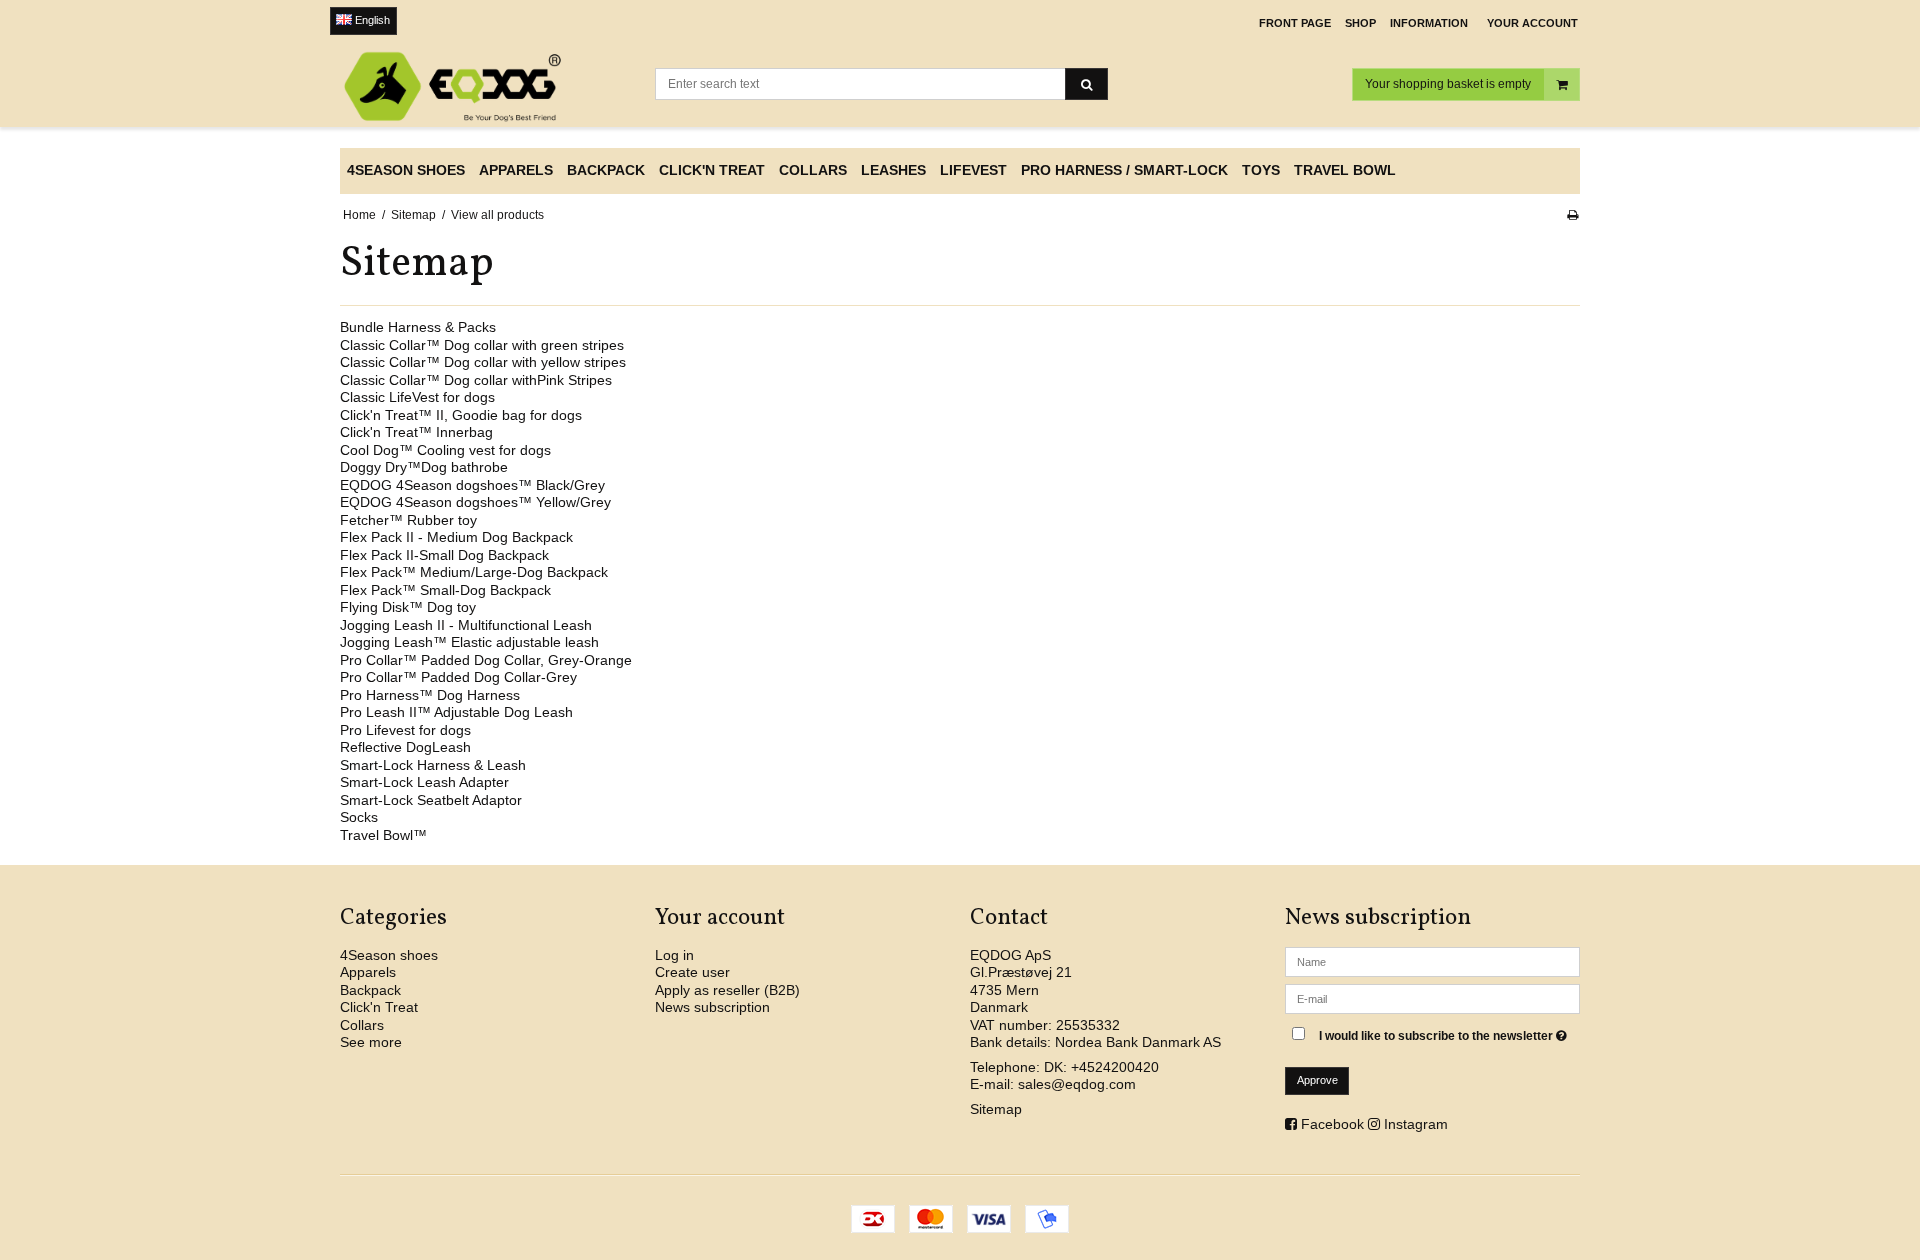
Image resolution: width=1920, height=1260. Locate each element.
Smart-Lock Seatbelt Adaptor (431, 800)
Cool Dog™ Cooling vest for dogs (445, 450)
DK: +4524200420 (1101, 1067)
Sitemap (996, 1109)
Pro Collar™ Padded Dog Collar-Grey (458, 677)
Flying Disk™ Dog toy (408, 607)
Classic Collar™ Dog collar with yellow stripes (483, 362)
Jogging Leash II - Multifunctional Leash (466, 625)
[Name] (1432, 960)
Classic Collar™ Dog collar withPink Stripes (476, 380)
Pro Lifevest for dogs (405, 730)
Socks (359, 817)
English (371, 20)
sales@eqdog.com (1077, 1084)
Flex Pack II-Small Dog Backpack (444, 555)
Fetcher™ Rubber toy (408, 520)
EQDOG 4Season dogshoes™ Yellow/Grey (475, 502)
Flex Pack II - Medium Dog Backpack (456, 537)
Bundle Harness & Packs (418, 327)
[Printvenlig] (1572, 215)
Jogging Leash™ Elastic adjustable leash (469, 642)
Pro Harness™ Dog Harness (430, 695)
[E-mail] (1432, 997)
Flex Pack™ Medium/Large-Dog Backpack (474, 572)
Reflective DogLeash (405, 747)
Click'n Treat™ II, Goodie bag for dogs (461, 415)
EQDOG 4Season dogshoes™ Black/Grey (472, 485)
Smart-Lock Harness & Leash (433, 765)
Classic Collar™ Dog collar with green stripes (482, 345)
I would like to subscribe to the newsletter (1445, 1032)
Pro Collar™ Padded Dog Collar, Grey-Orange (486, 660)
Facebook (1332, 1124)
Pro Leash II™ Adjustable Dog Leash (456, 712)
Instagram (1416, 1124)
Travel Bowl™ (383, 835)
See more (371, 1042)
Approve (1317, 1080)
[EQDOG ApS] (487, 87)
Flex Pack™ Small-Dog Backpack (445, 590)
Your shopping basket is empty (1448, 84)
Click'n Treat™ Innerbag (416, 432)
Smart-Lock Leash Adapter (424, 782)
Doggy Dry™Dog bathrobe (424, 467)
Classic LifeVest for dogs (417, 397)
